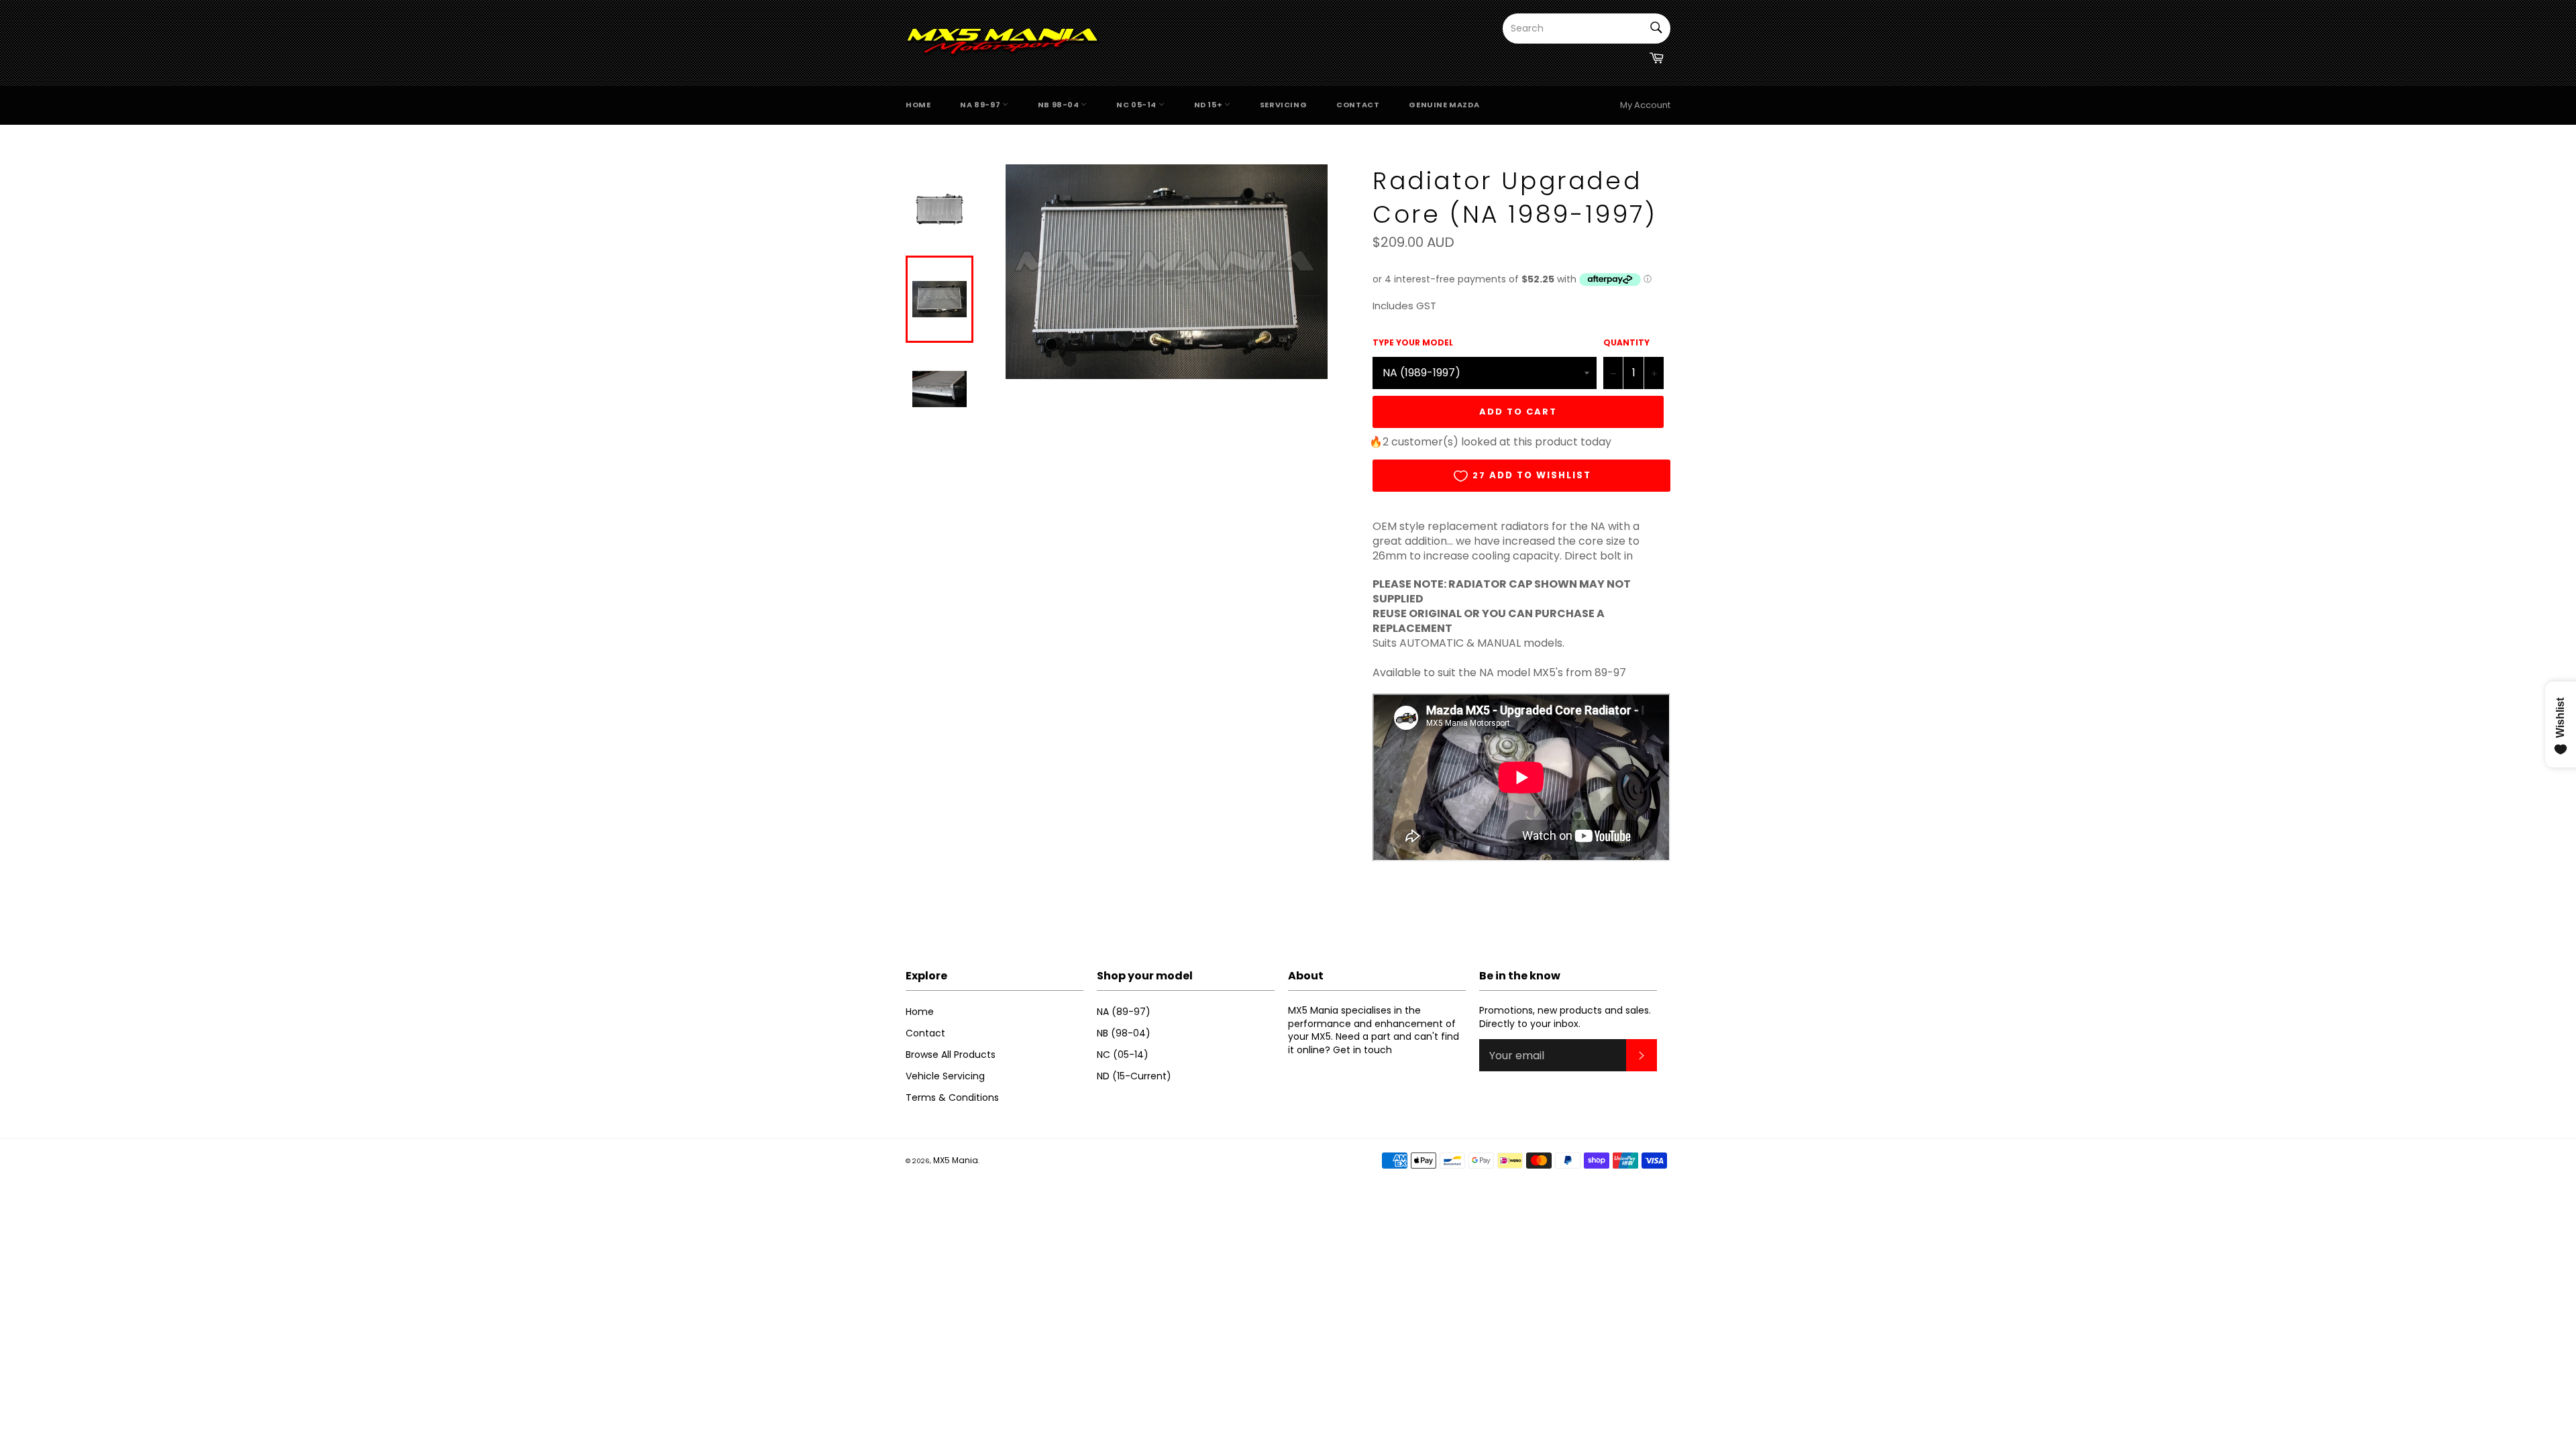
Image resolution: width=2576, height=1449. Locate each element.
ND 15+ (1209, 105)
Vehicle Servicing (945, 1076)
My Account (1645, 105)
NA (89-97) (1124, 1012)
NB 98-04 (1059, 105)
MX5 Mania (956, 1160)
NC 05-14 (1137, 105)
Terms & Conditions (952, 1097)
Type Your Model (1413, 343)
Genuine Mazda (1444, 105)
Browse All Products (951, 1055)
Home (918, 105)
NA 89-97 (981, 105)
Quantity (1626, 343)
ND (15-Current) (1134, 1076)
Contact (1358, 105)
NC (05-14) (1123, 1055)
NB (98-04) (1124, 1033)
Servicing (1283, 105)
